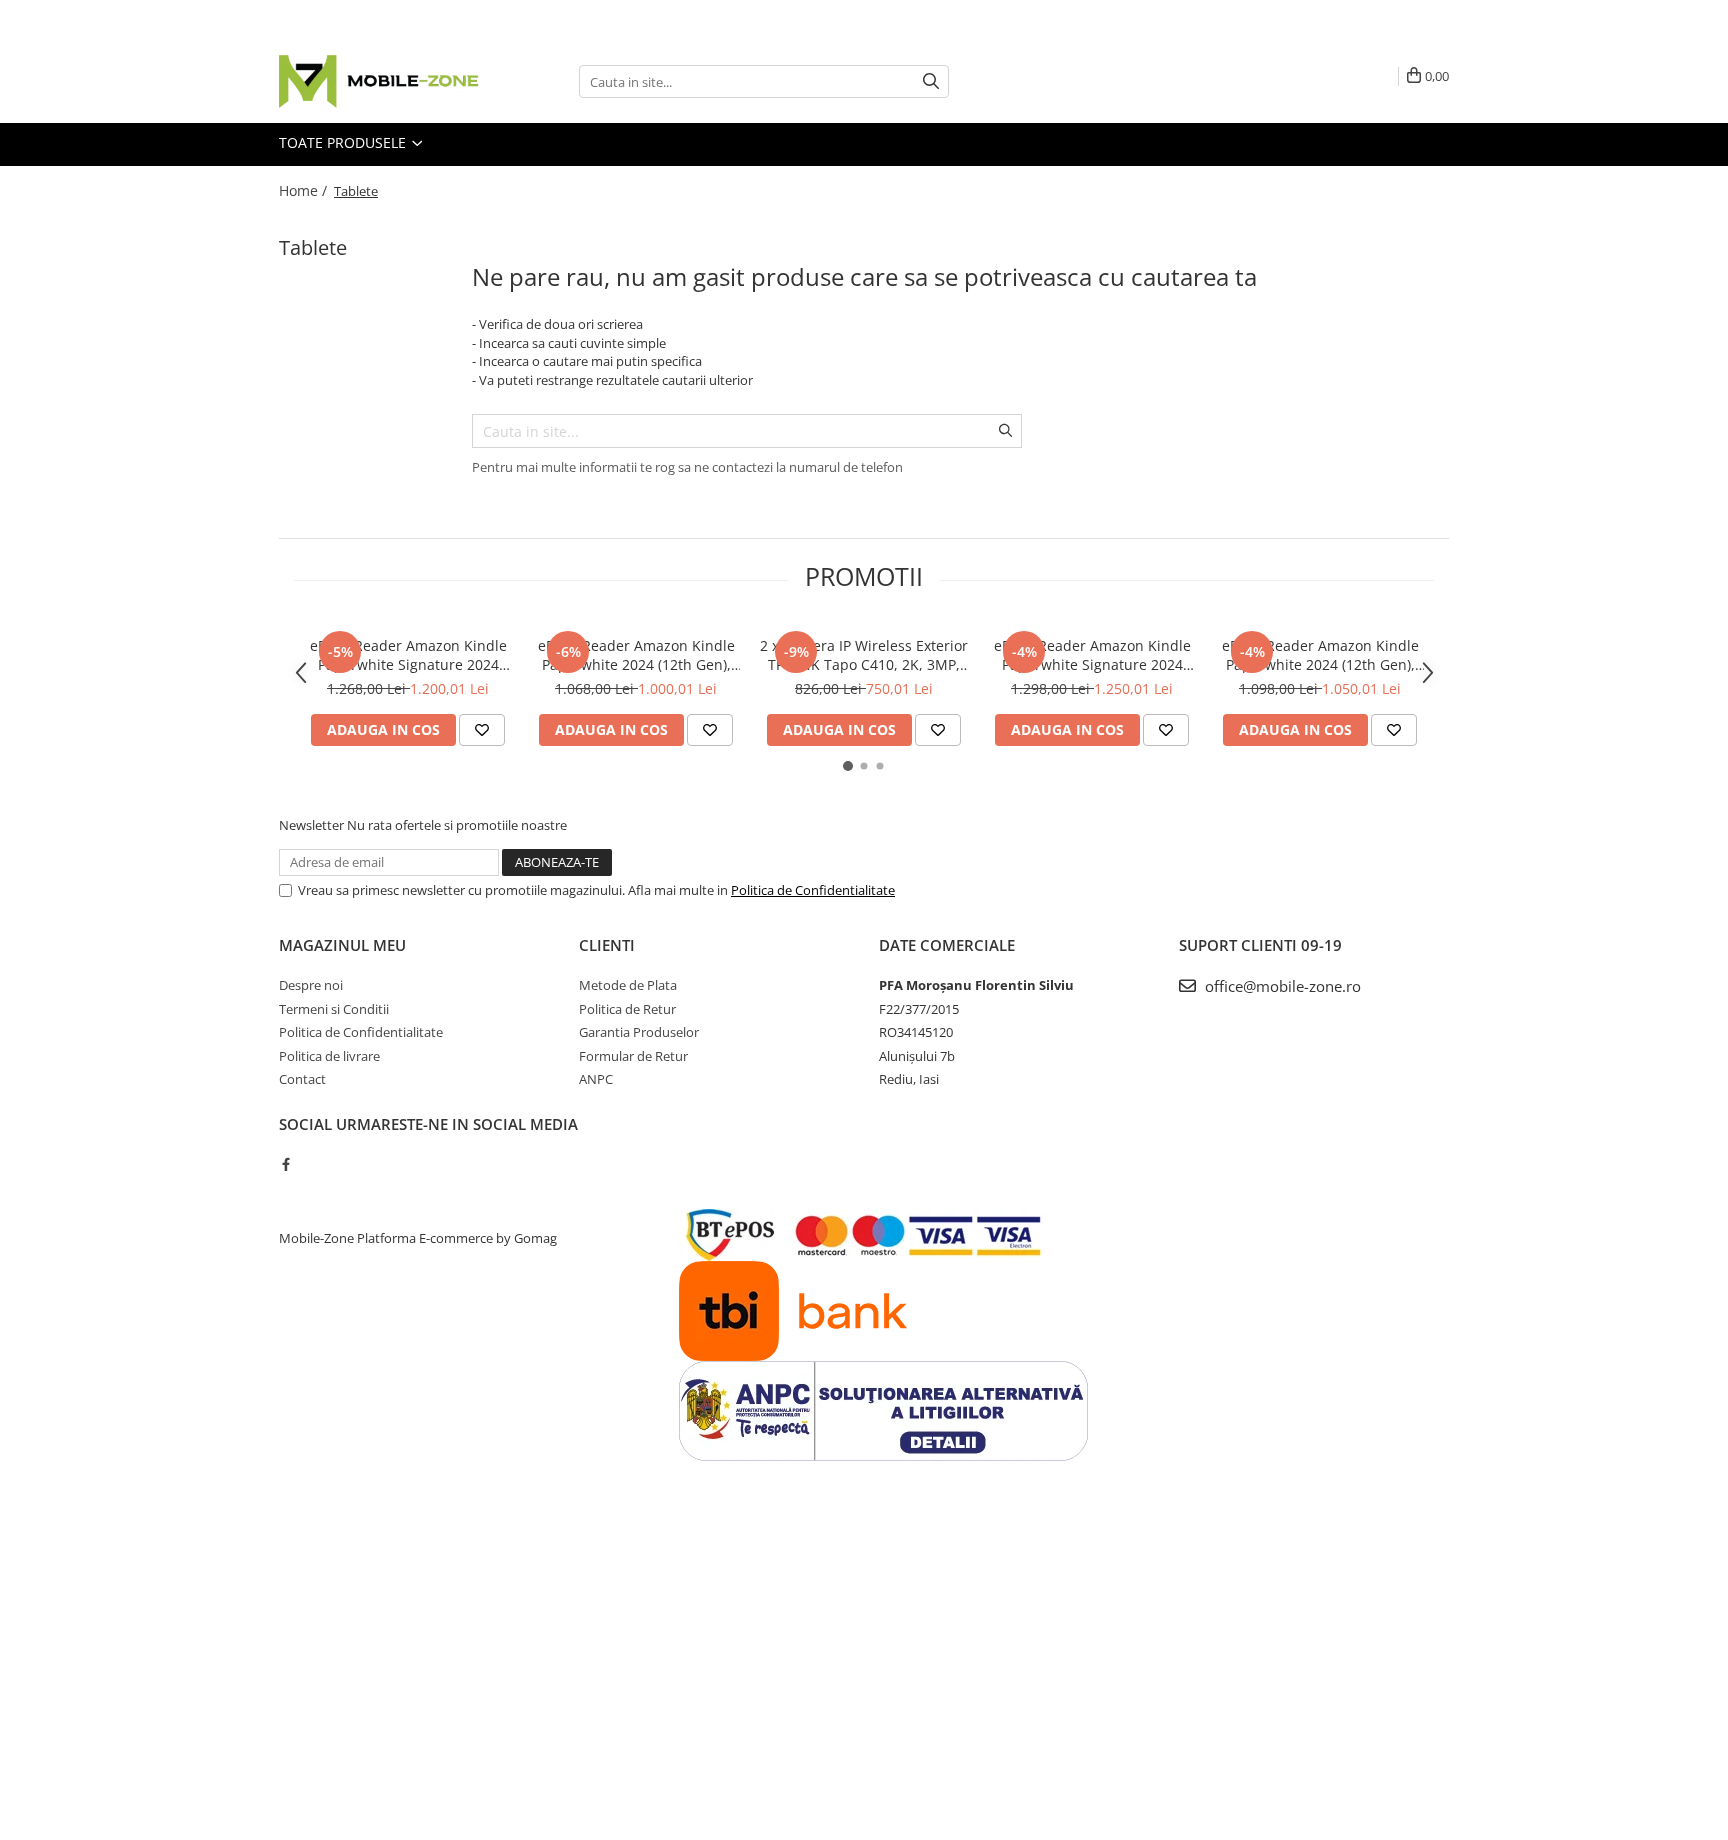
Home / (305, 190)
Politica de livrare (329, 1056)
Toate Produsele (344, 142)
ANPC (596, 1079)
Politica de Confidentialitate (813, 890)
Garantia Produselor (639, 1032)
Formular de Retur (633, 1056)
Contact (302, 1079)
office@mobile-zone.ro (1281, 986)
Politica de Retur (627, 1009)
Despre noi (311, 985)
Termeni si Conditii (334, 1009)
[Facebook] (285, 1164)
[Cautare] (931, 81)
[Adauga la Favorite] (482, 730)
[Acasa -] (379, 81)
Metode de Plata (628, 985)
